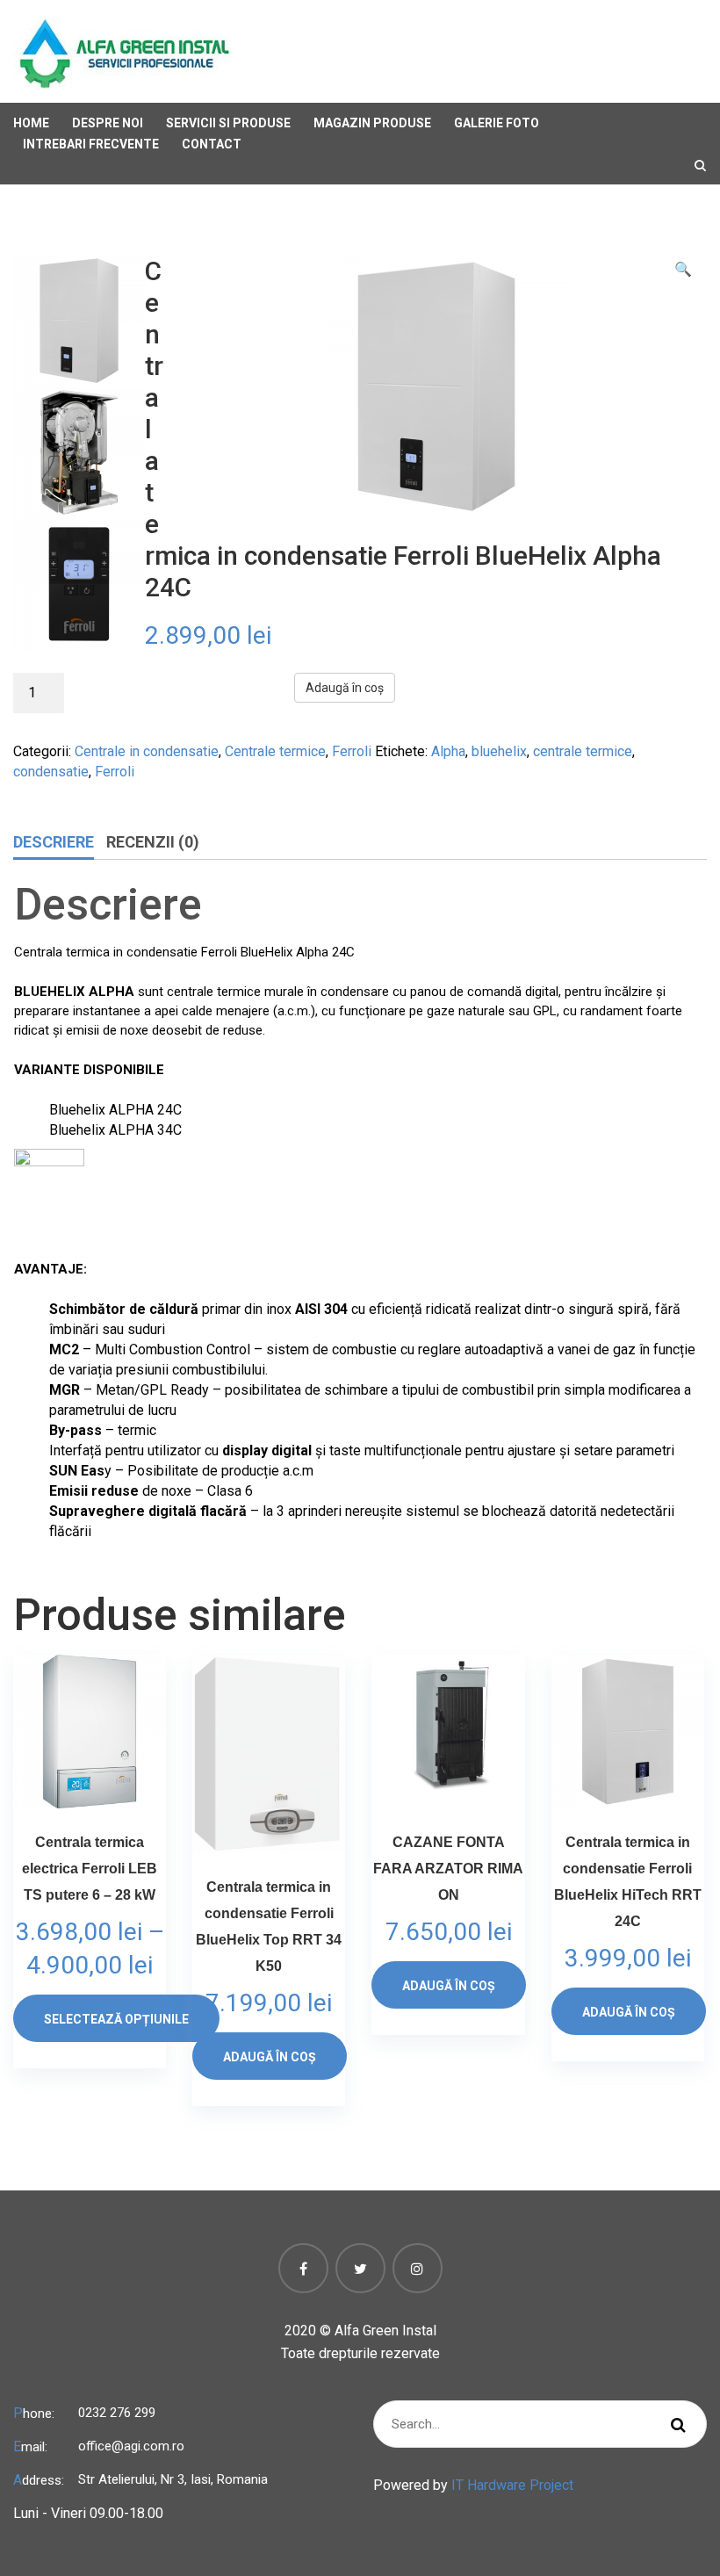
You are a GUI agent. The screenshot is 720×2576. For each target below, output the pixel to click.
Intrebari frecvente (91, 144)
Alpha (448, 751)
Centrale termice (275, 751)
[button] (683, 269)
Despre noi (108, 123)
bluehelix (499, 751)
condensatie (51, 772)
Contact (212, 144)
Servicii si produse (228, 123)
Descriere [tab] (54, 842)
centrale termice (583, 751)
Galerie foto (497, 123)
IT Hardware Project (512, 2485)
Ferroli (352, 751)
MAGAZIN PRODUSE (372, 123)
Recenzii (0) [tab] (153, 842)
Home (31, 123)
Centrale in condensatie (147, 751)
